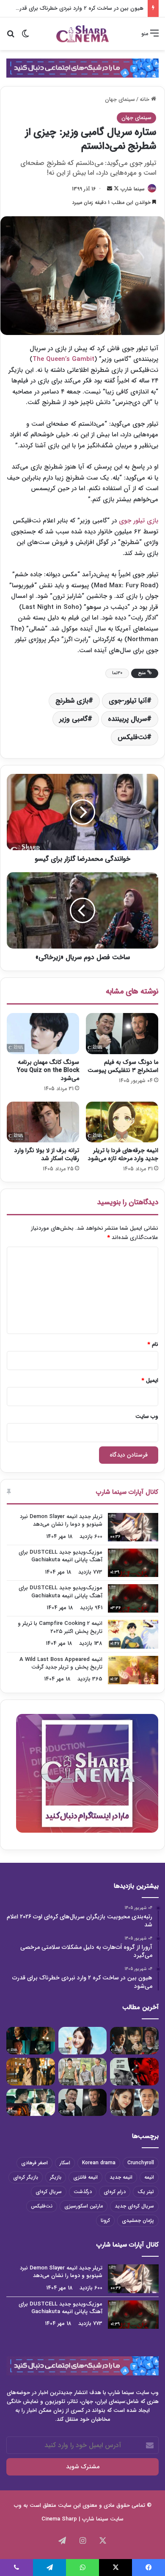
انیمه (149, 2177)
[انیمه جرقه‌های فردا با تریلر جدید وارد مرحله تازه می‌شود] (122, 1122)
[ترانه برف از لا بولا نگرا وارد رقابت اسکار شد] (43, 1122)
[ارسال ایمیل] (110, 189)
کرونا (105, 2220)
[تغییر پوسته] (25, 37)
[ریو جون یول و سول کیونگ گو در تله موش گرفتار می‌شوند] (31, 2103)
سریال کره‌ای (49, 2192)
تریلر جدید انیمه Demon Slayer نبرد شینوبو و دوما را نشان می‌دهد (61, 1520)
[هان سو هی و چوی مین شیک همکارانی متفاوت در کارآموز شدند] (134, 2103)
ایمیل (150, 1380)
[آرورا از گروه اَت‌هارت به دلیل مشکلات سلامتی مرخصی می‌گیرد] (83, 2041)
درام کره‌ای (115, 2192)
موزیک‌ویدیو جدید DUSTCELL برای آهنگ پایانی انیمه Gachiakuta (60, 1556)
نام (153, 1344)
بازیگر (56, 2177)
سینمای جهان (120, 99)
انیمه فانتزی (85, 2177)
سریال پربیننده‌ (127, 719)
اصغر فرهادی (34, 2163)
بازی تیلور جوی (139, 521)
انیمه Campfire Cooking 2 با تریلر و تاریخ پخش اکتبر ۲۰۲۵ (60, 1627)
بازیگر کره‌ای (26, 2177)
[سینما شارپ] (82, 68)
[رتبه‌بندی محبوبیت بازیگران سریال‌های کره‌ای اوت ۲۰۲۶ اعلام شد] (134, 2041)
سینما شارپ (133, 189)
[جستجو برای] (11, 37)
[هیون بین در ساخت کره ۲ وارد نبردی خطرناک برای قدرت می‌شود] (31, 2041)
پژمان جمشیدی (138, 2220)
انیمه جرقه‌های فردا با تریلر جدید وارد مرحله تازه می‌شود (123, 1154)
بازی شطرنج (72, 701)
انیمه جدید (121, 2177)
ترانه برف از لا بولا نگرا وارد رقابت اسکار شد (47, 1154)
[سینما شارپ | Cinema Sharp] (82, 34)
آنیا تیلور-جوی (128, 701)
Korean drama (99, 2163)
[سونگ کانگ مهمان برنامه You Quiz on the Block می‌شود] (43, 1033)
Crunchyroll (141, 2163)
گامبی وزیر (73, 719)
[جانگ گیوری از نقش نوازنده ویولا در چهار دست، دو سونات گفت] (31, 2072)
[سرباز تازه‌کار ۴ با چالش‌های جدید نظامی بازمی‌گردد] (83, 2072)
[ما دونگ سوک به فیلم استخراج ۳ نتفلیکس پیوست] (122, 1033)
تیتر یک (146, 2192)
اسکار (65, 2163)
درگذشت (83, 2192)
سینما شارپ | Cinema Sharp (75, 2519)
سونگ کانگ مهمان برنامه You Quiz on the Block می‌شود (48, 1070)
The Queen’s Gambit (63, 359)
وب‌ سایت (147, 1416)
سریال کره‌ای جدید (134, 2206)
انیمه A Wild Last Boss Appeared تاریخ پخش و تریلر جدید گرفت (61, 1663)
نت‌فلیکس (132, 737)
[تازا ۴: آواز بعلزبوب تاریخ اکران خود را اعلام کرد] (134, 2072)
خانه (145, 99)
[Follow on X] (115, 189)
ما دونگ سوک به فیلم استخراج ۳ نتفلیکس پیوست (123, 1066)
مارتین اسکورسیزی (84, 2206)
